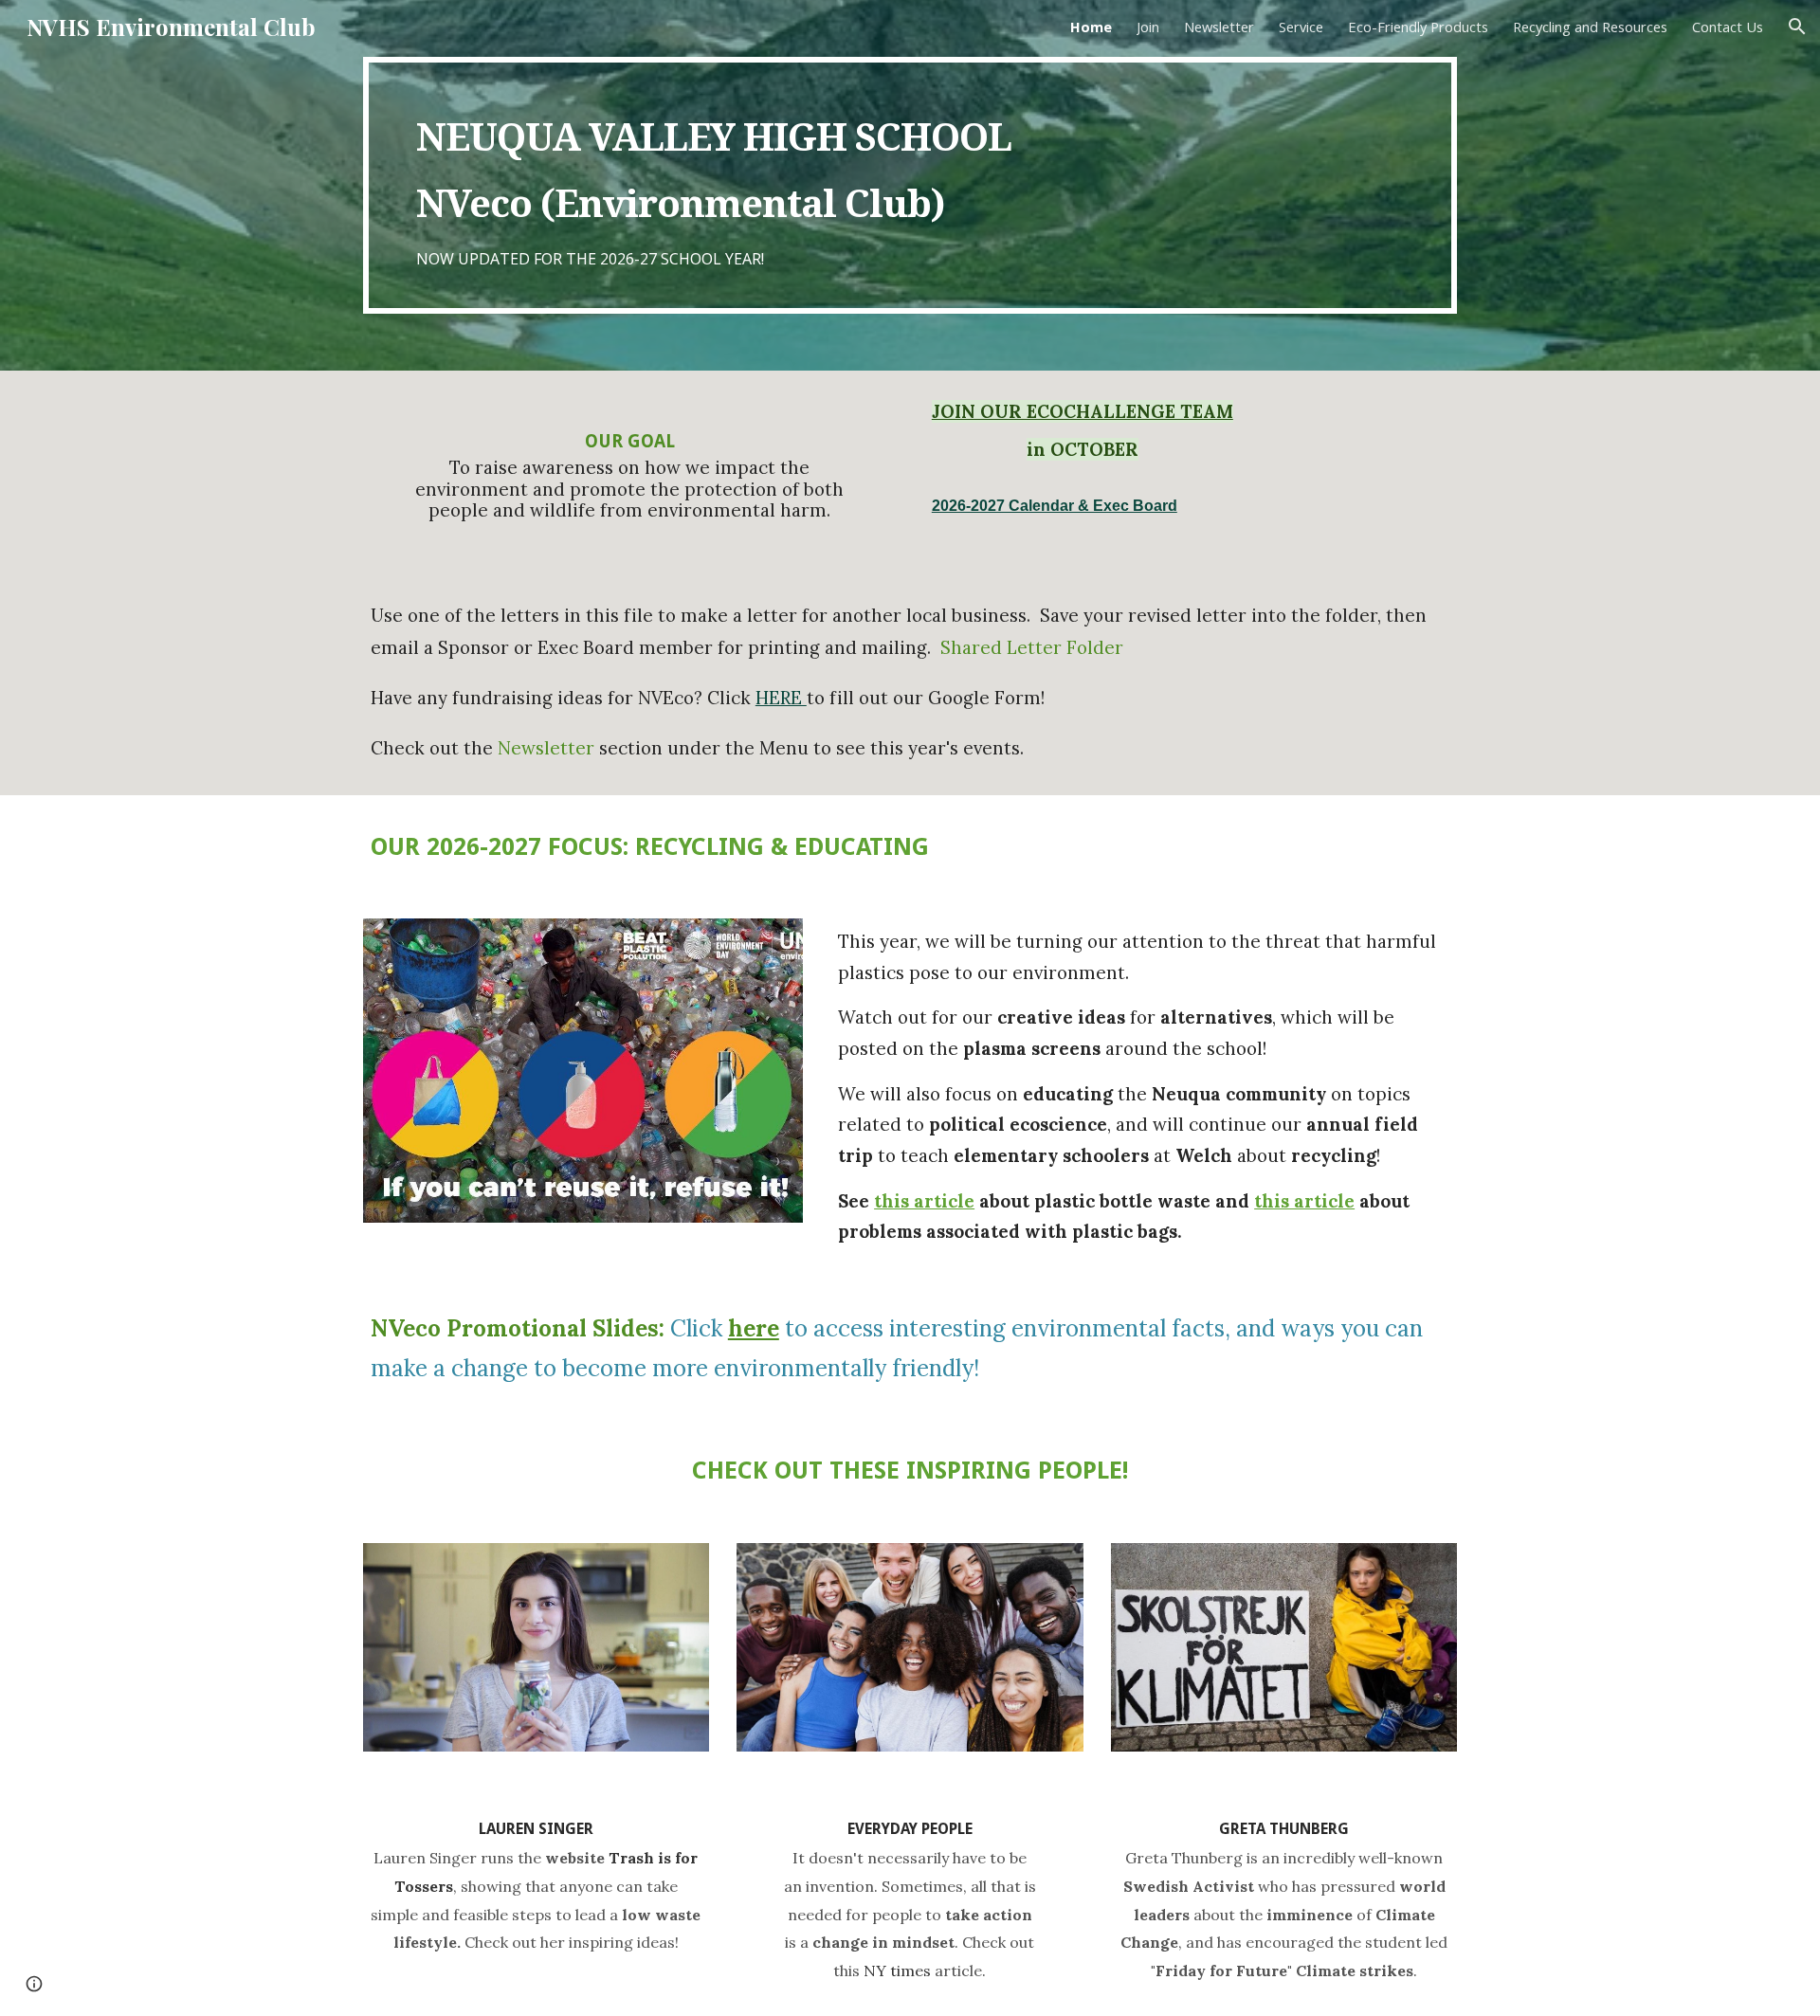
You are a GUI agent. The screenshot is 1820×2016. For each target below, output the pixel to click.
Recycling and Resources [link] (1590, 27)
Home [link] (1091, 27)
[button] (1797, 27)
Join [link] (1148, 27)
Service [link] (1301, 27)
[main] (910, 185)
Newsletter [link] (1219, 27)
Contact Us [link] (1728, 27)
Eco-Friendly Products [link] (1418, 27)
